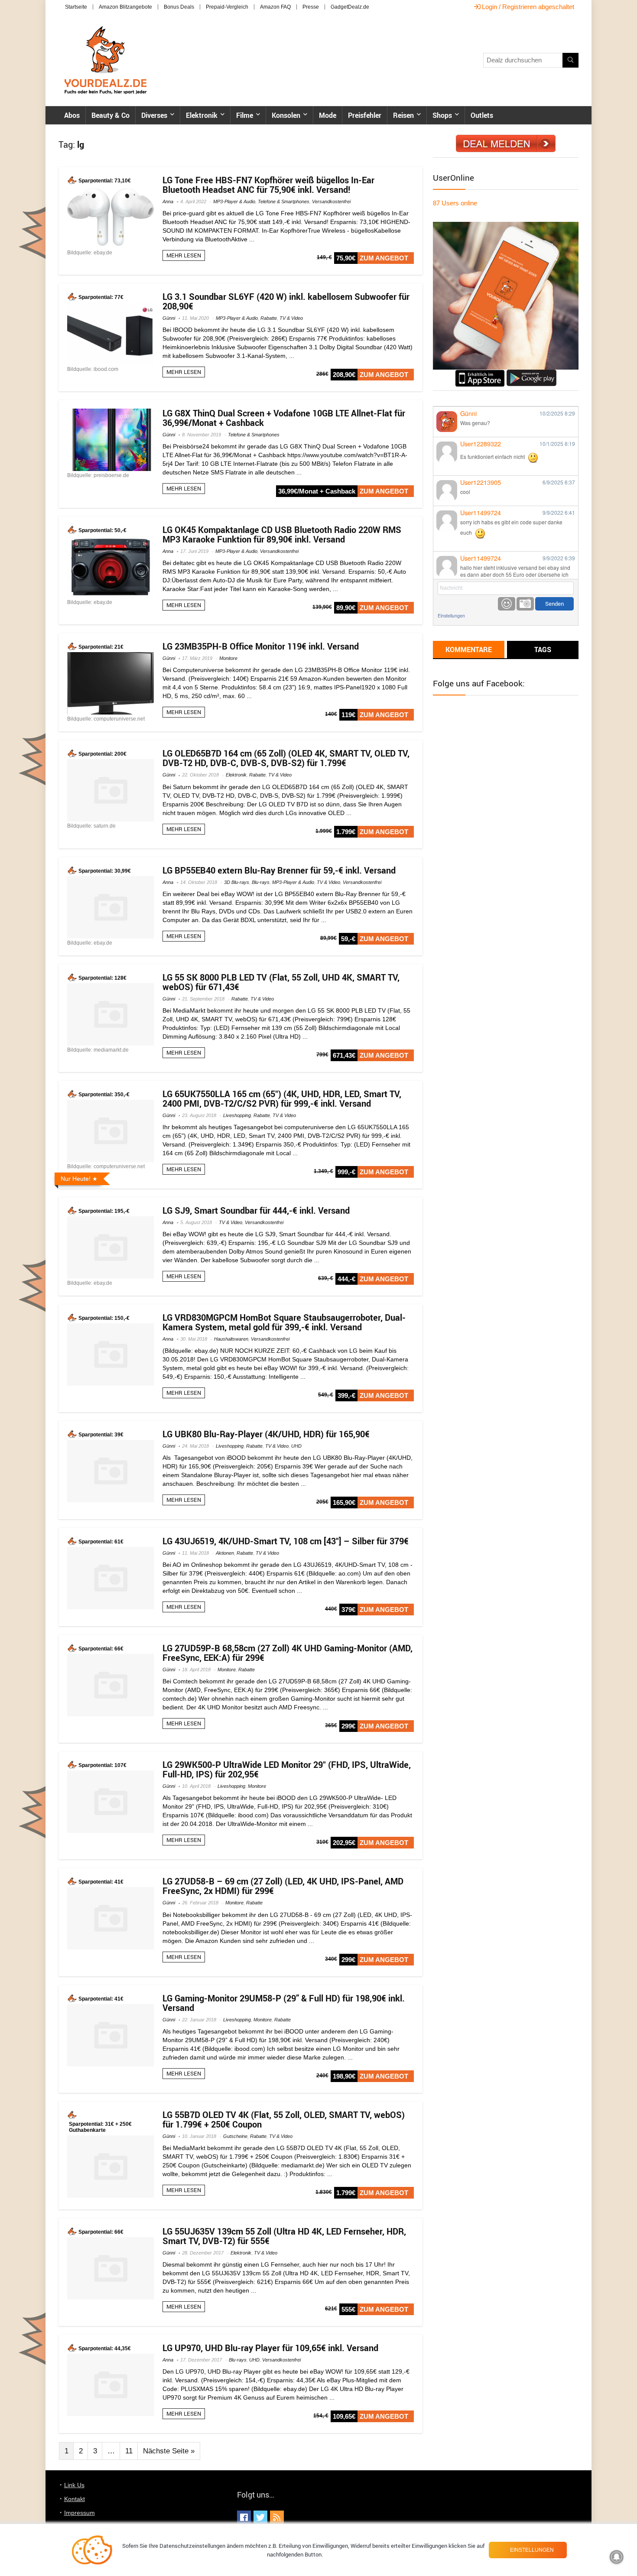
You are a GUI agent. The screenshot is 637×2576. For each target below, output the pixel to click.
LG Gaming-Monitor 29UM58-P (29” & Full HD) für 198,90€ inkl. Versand (284, 2003)
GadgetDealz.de (350, 7)
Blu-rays (261, 882)
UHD (296, 1446)
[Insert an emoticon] (507, 604)
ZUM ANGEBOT (384, 258)
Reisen (403, 115)
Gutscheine (235, 2136)
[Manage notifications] (617, 2557)
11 (129, 2451)
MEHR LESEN (184, 255)
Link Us (74, 2485)
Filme (245, 115)
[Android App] (531, 373)
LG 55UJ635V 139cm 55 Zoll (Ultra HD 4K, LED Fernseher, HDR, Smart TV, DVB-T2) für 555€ (284, 2236)
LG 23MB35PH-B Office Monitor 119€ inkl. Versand (261, 646)
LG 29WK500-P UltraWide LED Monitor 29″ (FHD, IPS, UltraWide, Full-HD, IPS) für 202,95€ (287, 1769)
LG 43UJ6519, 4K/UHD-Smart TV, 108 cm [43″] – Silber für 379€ (286, 1541)
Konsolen (286, 115)
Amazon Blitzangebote (125, 7)
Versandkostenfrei (331, 201)
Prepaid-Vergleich (227, 7)
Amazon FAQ (275, 7)
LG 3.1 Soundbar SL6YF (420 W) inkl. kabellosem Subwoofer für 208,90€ (286, 301)
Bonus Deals (179, 7)
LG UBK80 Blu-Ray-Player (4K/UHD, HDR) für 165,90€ (266, 1434)
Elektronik (202, 115)
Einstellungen (451, 616)
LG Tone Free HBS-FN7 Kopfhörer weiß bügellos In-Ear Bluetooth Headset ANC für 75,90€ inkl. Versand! (268, 185)
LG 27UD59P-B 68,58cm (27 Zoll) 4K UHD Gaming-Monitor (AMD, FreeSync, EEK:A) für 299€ (288, 1653)
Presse (311, 7)
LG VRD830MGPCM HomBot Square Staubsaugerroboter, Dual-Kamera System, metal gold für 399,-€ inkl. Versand (284, 1322)
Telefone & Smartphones (284, 201)
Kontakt (75, 2499)
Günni (169, 318)
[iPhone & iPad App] (480, 373)
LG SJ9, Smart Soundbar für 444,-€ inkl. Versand (256, 1210)
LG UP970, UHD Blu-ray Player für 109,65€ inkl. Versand (270, 2348)
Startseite (76, 7)
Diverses (154, 115)
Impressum (80, 2513)
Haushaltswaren (231, 1339)
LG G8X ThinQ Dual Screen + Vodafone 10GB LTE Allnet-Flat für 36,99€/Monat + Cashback (284, 418)
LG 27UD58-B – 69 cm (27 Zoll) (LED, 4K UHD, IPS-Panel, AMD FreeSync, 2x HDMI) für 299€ (283, 1886)
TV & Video (291, 318)
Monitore (228, 658)
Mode (328, 115)
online (455, 203)
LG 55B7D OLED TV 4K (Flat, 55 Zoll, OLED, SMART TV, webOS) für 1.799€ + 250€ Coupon (284, 2120)
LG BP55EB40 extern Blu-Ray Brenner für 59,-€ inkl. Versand (279, 870)
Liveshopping (237, 1115)
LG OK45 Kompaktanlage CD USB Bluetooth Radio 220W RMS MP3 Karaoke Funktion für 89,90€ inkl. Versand (282, 534)
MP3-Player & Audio (234, 201)
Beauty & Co (110, 115)
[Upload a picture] (525, 604)
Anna (168, 201)
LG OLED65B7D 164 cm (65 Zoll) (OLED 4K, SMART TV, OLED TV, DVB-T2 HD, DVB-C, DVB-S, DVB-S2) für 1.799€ (286, 758)
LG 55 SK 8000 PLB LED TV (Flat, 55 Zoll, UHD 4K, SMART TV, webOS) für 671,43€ (281, 982)
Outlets (482, 115)
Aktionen (225, 1553)
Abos (72, 115)
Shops (442, 115)
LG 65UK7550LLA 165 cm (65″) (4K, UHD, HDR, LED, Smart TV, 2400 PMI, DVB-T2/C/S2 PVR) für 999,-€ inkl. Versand (282, 1099)
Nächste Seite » (169, 2451)
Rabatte (269, 318)
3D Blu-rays (237, 882)
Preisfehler (365, 115)
